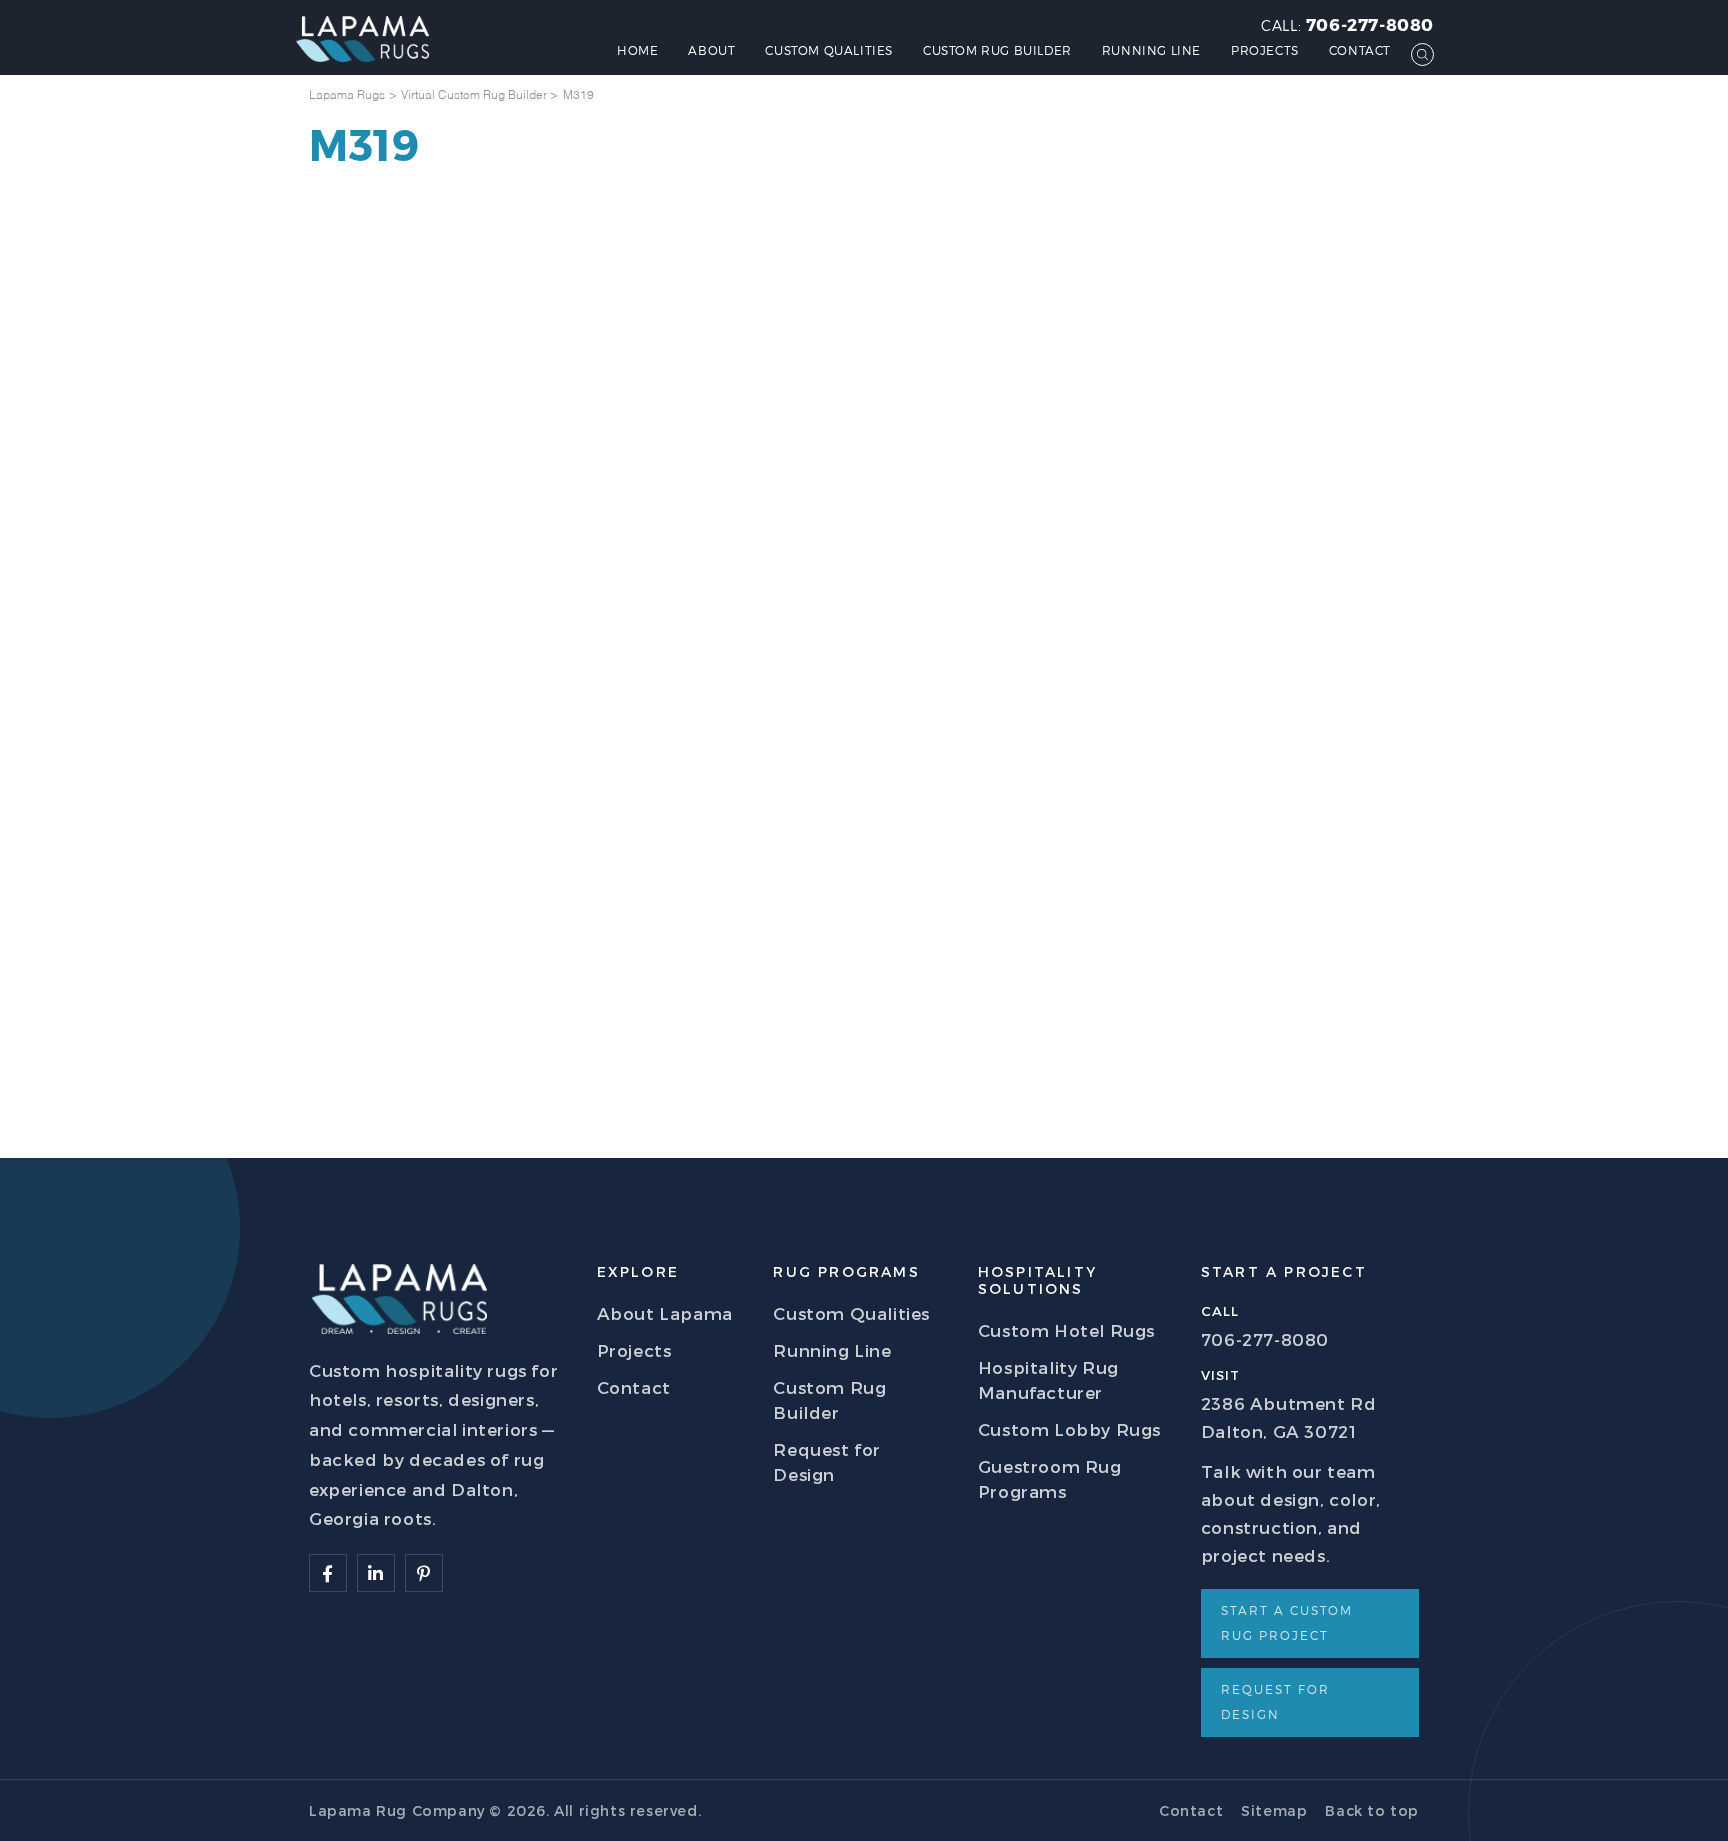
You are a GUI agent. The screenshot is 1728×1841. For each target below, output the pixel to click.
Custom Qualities (829, 50)
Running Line (1151, 50)
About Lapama (665, 1313)
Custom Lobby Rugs (1069, 1429)
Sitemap (1274, 1810)
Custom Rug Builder (997, 50)
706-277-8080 (1370, 24)
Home (637, 50)
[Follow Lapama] (328, 1573)
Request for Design (1275, 1701)
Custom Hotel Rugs (1066, 1330)
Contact (1360, 50)
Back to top (1372, 1810)
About (711, 50)
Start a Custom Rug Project (1287, 1622)
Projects (1265, 50)
